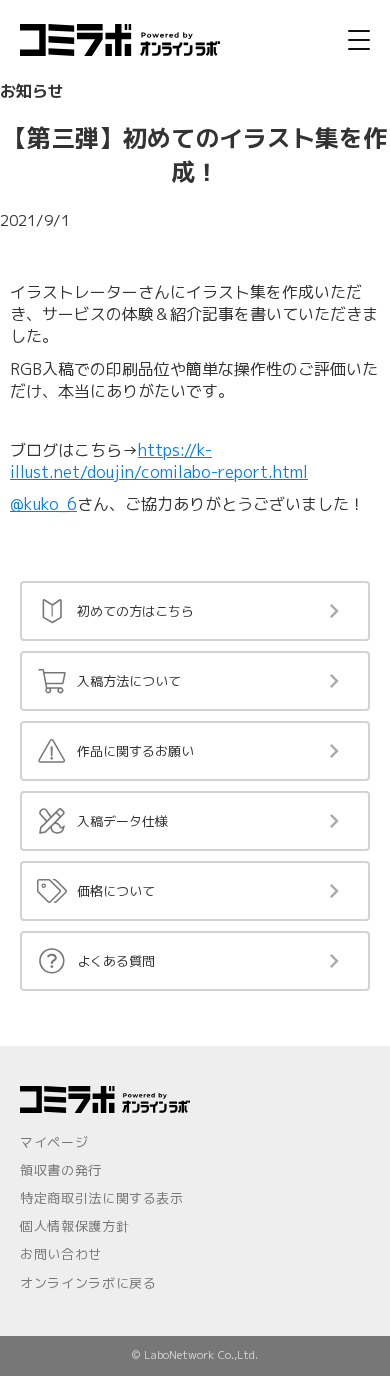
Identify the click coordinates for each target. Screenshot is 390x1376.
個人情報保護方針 (74, 1226)
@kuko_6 (43, 504)
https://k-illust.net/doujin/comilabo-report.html (159, 461)
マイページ (54, 1142)
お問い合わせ (61, 1254)
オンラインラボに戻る (88, 1283)
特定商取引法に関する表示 (102, 1198)
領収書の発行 (61, 1170)
